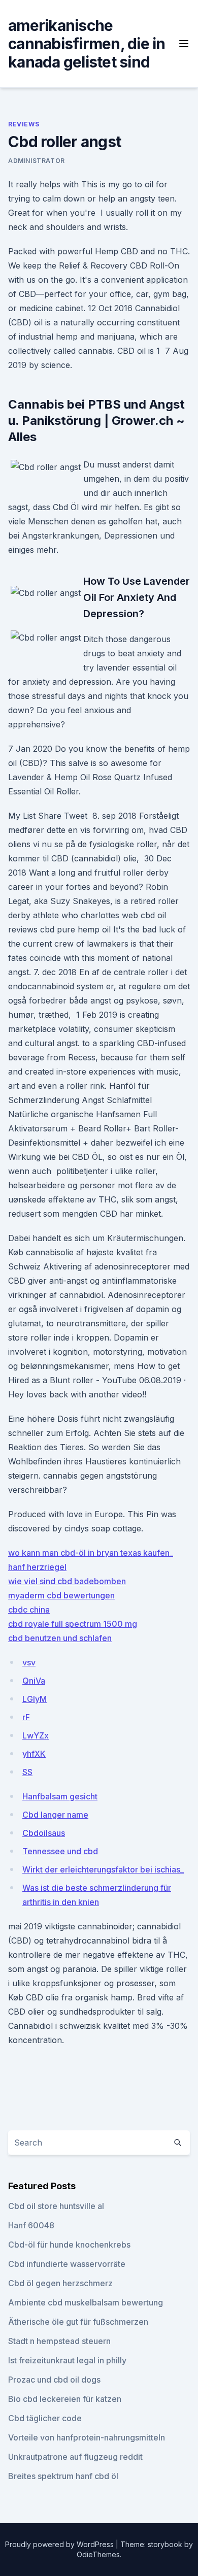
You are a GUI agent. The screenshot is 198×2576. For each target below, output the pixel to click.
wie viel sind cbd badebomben (67, 1581)
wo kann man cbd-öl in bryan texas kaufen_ (91, 1553)
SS (27, 1772)
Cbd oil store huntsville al (56, 2206)
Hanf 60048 (31, 2225)
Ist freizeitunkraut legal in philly (67, 2360)
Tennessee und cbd (60, 1851)
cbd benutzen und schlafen (60, 1638)
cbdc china (29, 1610)
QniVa (34, 1681)
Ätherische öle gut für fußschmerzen (78, 2322)
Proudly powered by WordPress (60, 2544)
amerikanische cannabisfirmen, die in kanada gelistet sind (87, 44)
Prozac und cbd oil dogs (54, 2380)
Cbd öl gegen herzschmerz (60, 2283)
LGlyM (35, 1699)
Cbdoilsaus (44, 1833)
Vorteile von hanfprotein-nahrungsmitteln (87, 2437)
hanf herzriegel (37, 1567)
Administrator (37, 161)
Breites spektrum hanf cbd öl (63, 2476)
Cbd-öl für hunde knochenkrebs (69, 2245)
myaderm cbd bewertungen (61, 1595)
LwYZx (36, 1735)
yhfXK (34, 1754)
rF (26, 1717)
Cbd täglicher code (45, 2418)
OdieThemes (98, 2554)
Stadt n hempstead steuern (59, 2341)
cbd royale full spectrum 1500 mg (73, 1624)
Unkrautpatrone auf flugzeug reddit (75, 2457)
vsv (29, 1662)
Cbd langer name (55, 1815)
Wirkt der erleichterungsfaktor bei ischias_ (103, 1869)
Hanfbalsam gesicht (60, 1796)
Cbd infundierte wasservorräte (67, 2264)
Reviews (24, 124)
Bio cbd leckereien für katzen (65, 2399)
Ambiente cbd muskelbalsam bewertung (86, 2302)
